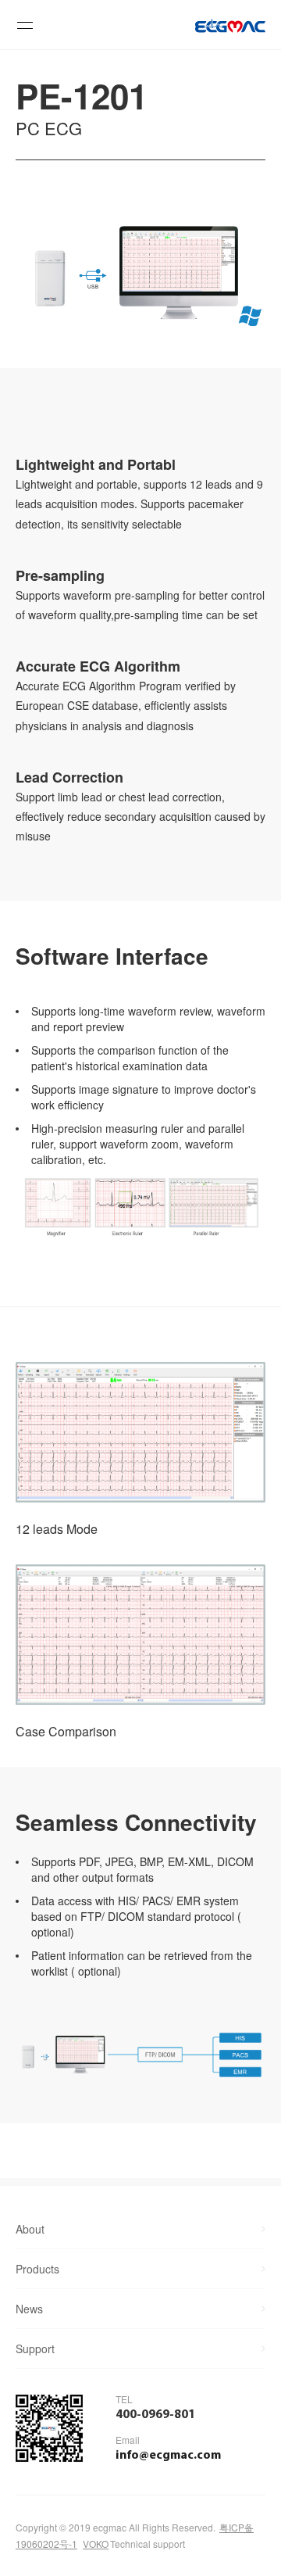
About (30, 2229)
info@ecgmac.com (168, 2456)
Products (37, 2269)
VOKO (96, 2544)
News (29, 2309)
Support (35, 2348)
